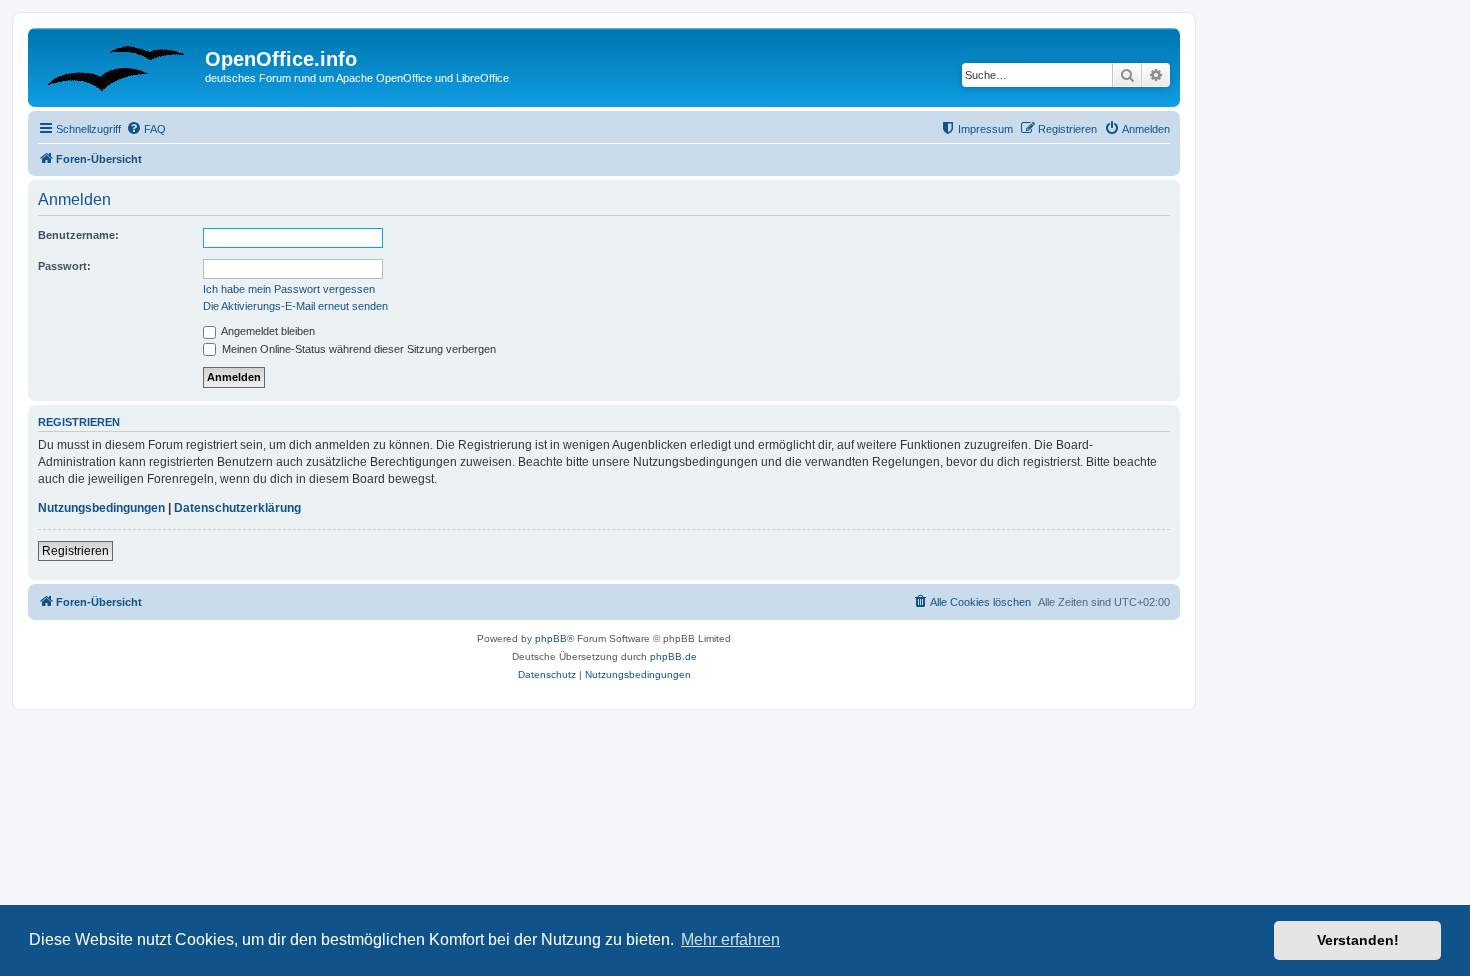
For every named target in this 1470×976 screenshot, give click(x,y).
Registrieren (75, 551)
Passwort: (64, 266)
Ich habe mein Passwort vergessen (289, 289)
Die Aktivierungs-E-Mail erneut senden (295, 306)
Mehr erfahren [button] (730, 939)
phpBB (551, 638)
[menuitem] (146, 129)
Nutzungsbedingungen (101, 508)
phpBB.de (673, 656)
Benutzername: (78, 235)
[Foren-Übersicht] (119, 65)
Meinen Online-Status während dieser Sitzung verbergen (357, 349)
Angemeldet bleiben (267, 331)
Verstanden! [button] (1358, 940)
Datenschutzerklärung (237, 508)
